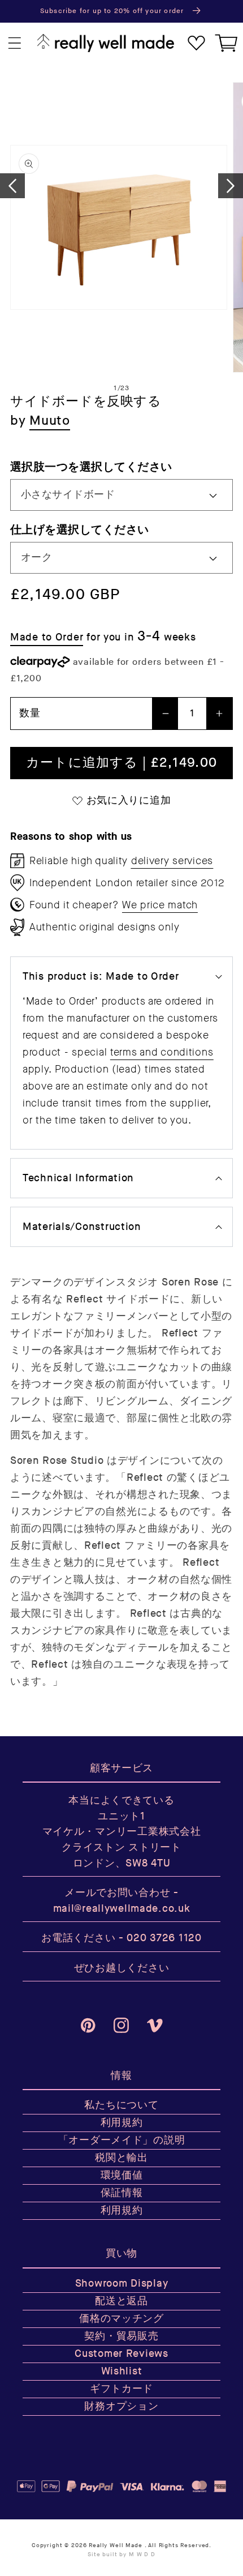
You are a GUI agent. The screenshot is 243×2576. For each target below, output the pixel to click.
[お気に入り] (196, 43)
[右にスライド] (231, 186)
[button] (15, 43)
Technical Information (78, 1178)
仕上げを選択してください (80, 530)
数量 (30, 713)
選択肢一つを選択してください (91, 467)
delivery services (172, 861)
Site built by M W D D (121, 2554)
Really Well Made (115, 2545)
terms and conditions (162, 1052)
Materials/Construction (82, 1227)
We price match (160, 905)
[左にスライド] (12, 186)
